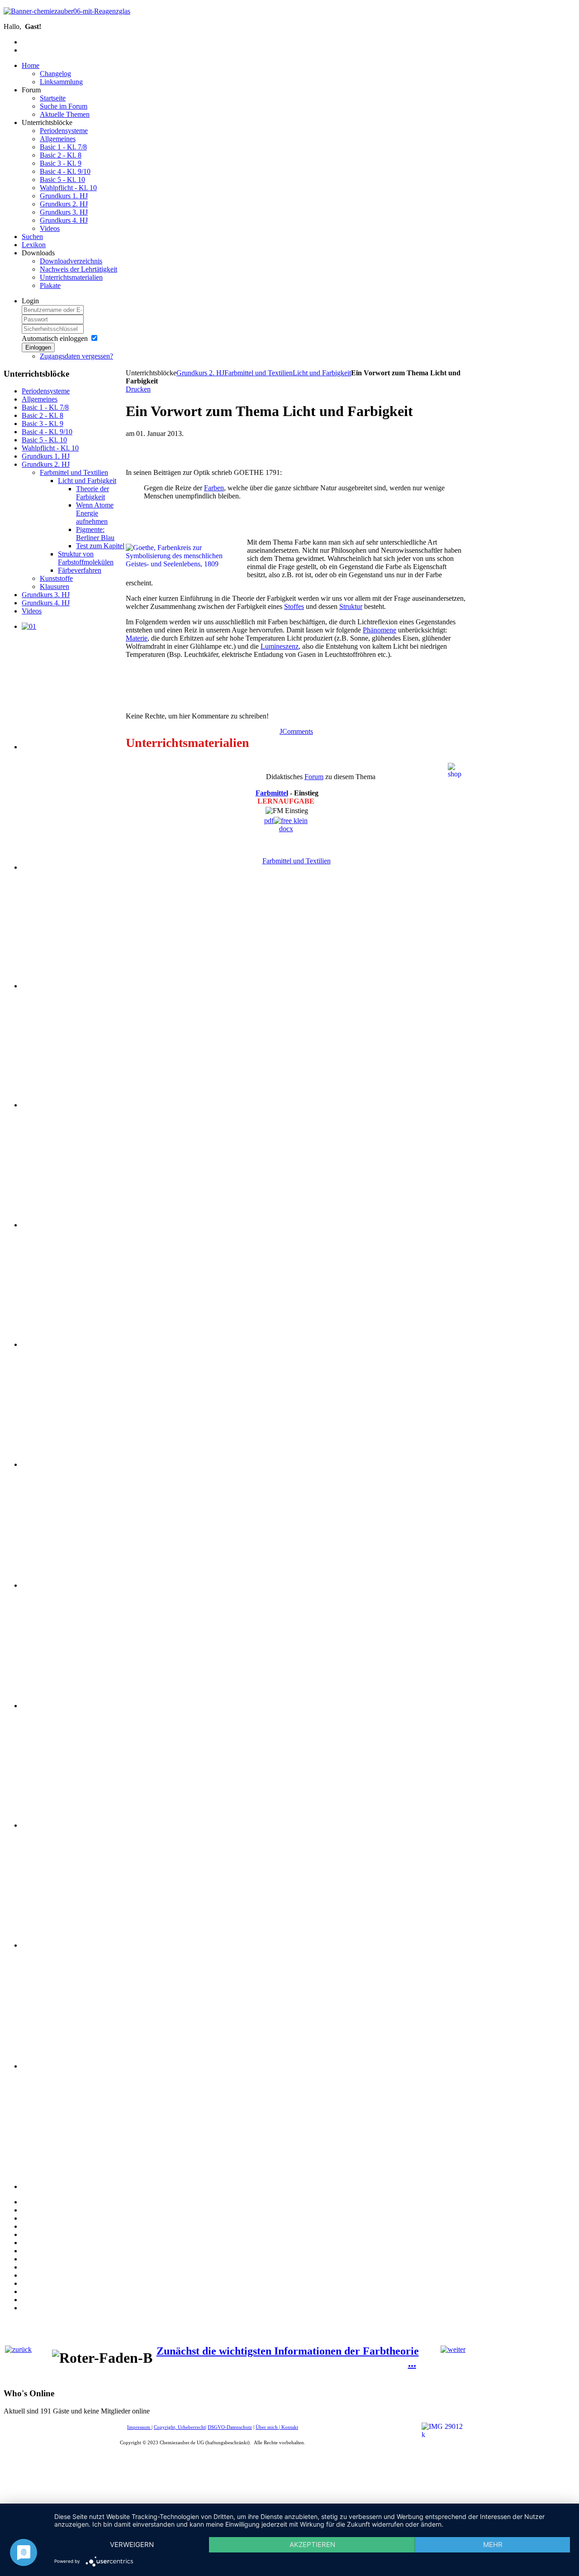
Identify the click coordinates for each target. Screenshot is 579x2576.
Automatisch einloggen (55, 338)
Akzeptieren (312, 2545)
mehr (493, 2545)
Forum (314, 777)
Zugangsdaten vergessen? (76, 356)
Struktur (351, 606)
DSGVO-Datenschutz (230, 2427)
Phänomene (380, 630)
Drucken (138, 389)
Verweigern (132, 2545)
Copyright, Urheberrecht (180, 2427)
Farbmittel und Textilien (259, 373)
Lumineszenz (280, 646)
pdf (269, 821)
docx (286, 829)
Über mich (267, 2427)
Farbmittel (272, 793)
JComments (296, 731)
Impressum (139, 2427)
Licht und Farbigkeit (322, 373)
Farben (214, 488)
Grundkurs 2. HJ (200, 373)
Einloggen (38, 347)
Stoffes (294, 606)
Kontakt (290, 2427)
